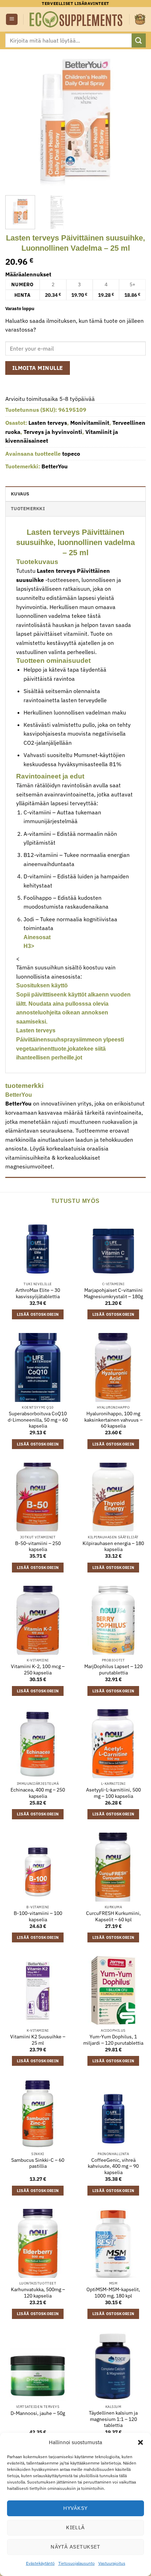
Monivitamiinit (90, 423)
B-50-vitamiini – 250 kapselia (38, 1547)
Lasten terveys (48, 423)
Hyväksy (75, 2508)
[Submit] (139, 40)
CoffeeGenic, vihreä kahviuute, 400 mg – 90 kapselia (113, 2166)
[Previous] (17, 120)
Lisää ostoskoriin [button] (38, 1314)
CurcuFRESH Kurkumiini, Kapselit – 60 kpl (113, 1917)
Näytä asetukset (75, 2547)
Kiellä (75, 2527)
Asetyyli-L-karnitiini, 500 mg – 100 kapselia (113, 1793)
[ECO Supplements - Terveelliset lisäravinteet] (76, 19)
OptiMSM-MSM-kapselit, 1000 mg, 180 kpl (113, 2293)
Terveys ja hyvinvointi (53, 432)
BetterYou (55, 466)
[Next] (134, 120)
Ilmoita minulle (38, 368)
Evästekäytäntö (40, 2563)
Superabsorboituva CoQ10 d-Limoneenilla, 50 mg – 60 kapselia (38, 1420)
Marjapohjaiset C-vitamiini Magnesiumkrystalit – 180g (113, 1293)
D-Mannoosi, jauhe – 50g (38, 2413)
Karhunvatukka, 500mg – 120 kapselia (38, 2293)
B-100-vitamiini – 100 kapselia (38, 1917)
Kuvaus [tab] (20, 494)
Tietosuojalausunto (77, 2563)
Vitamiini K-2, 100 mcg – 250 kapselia (38, 1670)
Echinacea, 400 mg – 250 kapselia (38, 1793)
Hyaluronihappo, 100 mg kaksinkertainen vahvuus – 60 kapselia (113, 1420)
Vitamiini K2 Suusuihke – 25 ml (38, 2040)
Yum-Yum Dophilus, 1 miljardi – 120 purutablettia (113, 2040)
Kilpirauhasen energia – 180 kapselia (113, 1547)
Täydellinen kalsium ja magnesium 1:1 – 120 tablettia (113, 2419)
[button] (140, 2442)
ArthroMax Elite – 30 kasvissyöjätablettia (38, 1293)
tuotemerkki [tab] (28, 509)
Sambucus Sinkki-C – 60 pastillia (38, 2163)
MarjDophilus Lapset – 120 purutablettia (113, 1670)
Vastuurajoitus (112, 2563)
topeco (71, 454)
